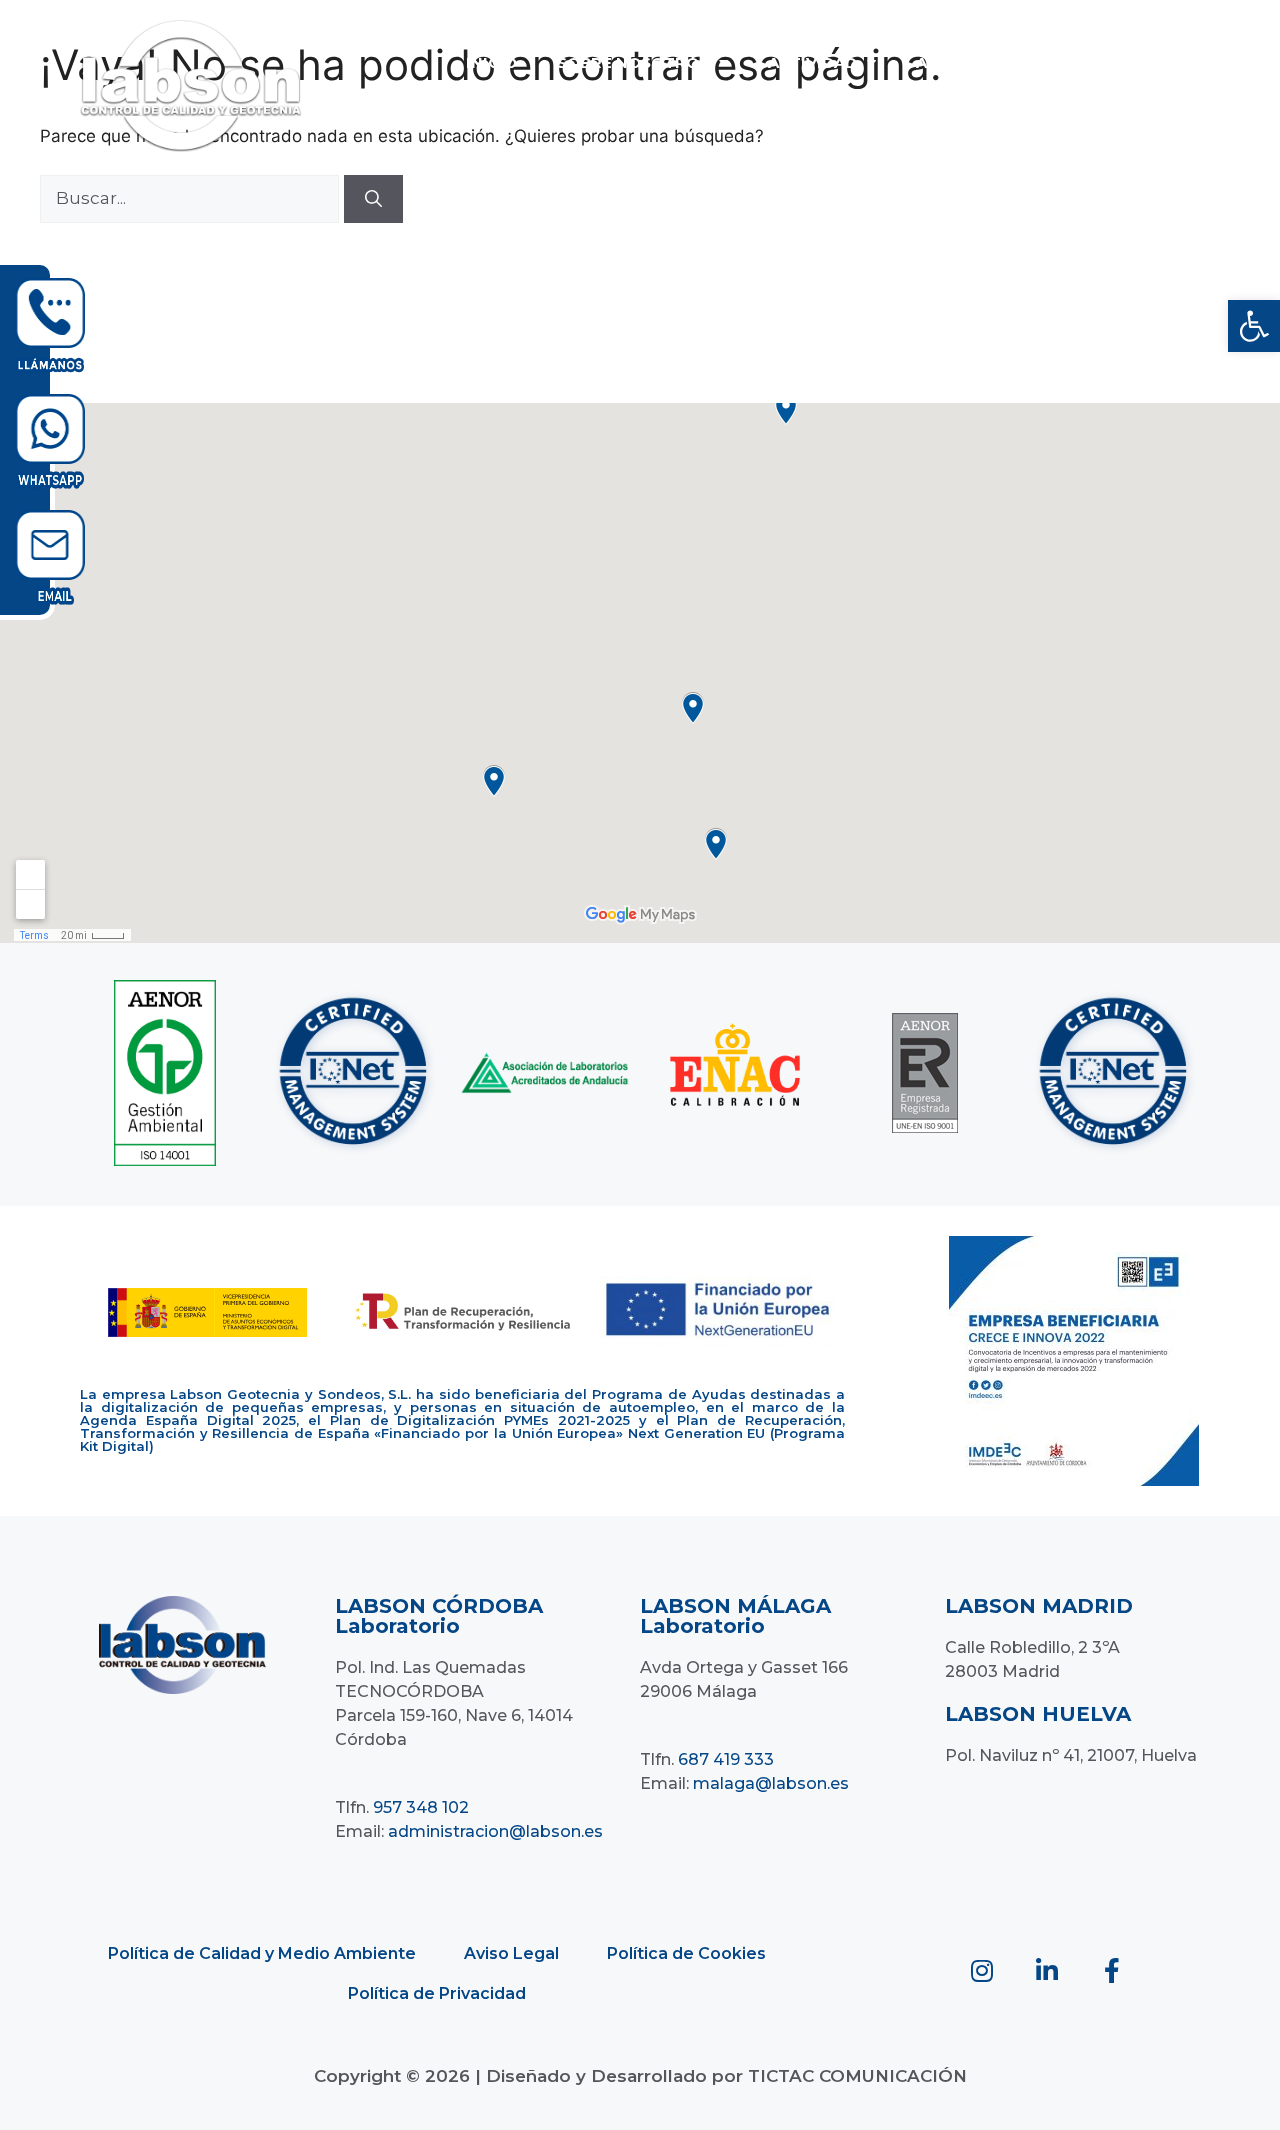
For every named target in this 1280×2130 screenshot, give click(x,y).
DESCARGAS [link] (1110, 62)
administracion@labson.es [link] (495, 1831)
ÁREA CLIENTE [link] (878, 108)
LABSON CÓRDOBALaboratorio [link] (439, 1616)
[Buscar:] (192, 198)
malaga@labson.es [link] (771, 1783)
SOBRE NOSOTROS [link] (633, 62)
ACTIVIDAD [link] (812, 62)
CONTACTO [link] (735, 108)
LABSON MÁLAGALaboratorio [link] (735, 1616)
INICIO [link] (491, 62)
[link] (1254, 326)
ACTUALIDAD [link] (968, 62)
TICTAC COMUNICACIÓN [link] (857, 2076)
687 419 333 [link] (726, 1759)
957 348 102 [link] (421, 1807)
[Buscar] (373, 199)
